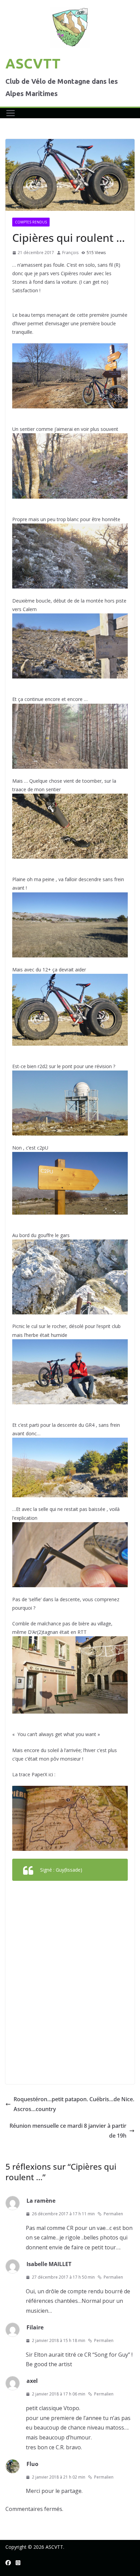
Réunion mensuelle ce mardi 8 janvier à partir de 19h (68, 2131)
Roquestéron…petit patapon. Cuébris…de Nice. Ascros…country (74, 2104)
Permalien (113, 2214)
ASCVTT (33, 64)
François (70, 253)
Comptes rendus (31, 222)
